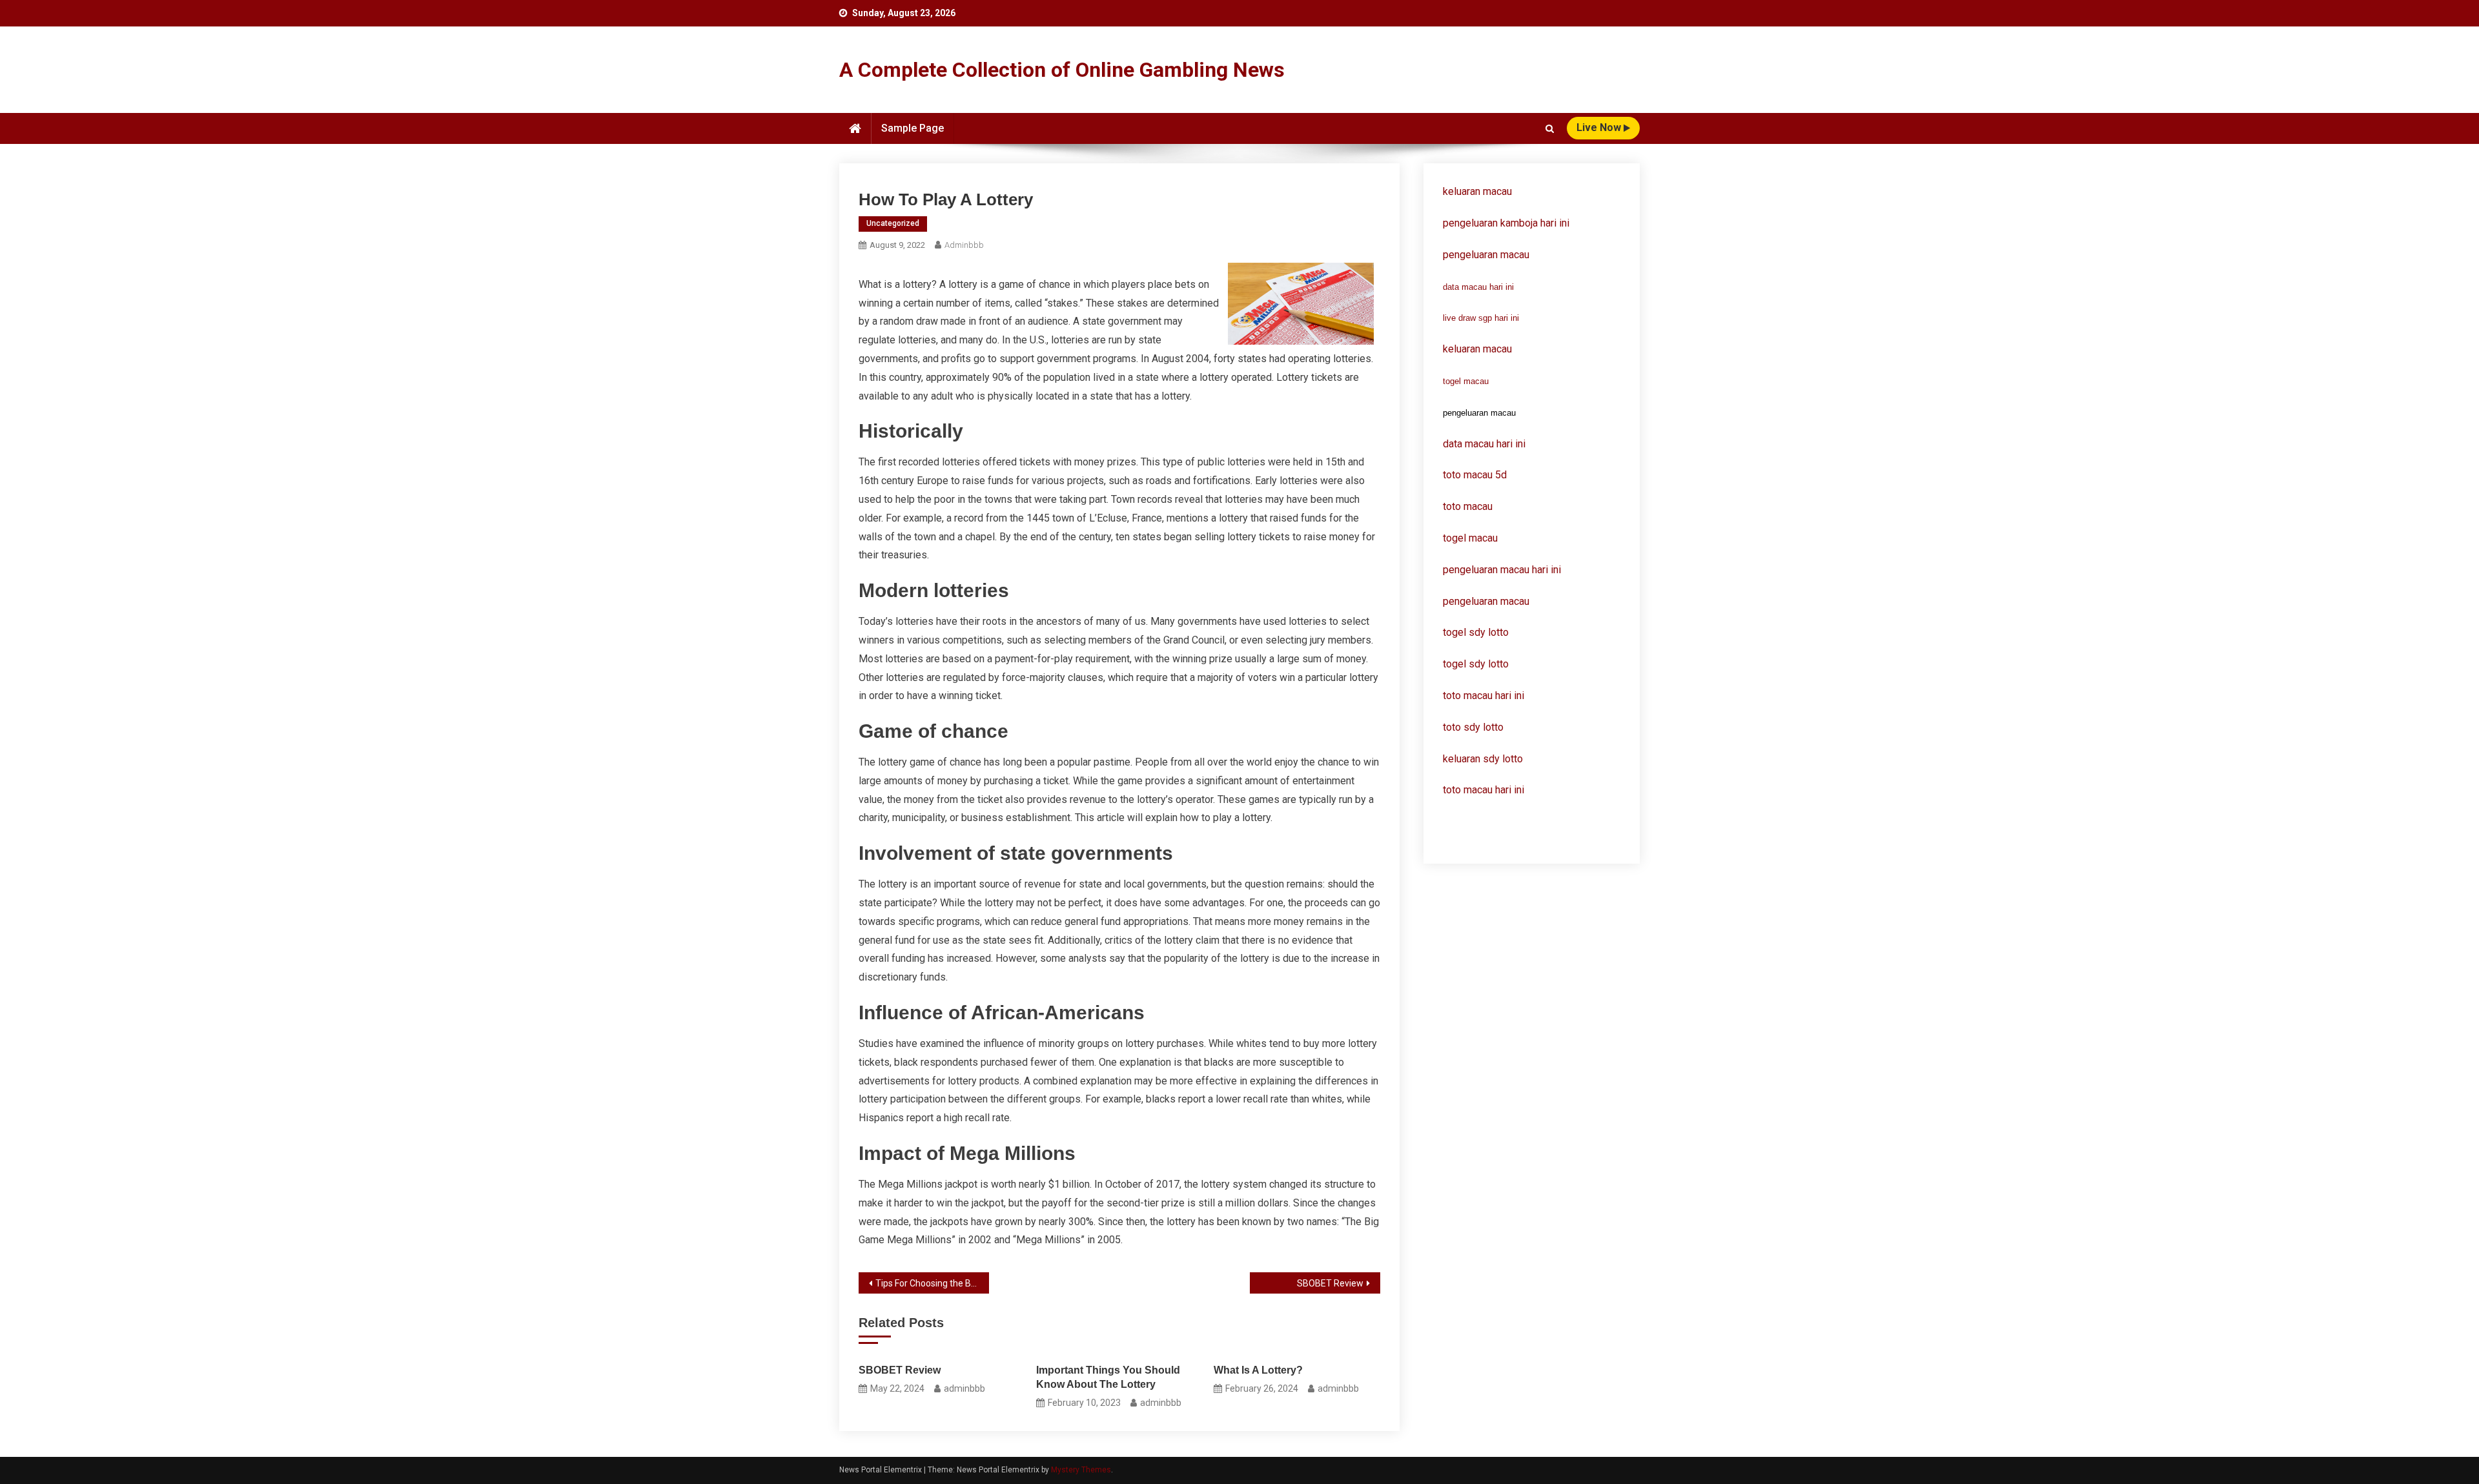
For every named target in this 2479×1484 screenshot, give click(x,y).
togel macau (1466, 381)
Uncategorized (893, 223)
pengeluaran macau (1486, 601)
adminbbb (964, 245)
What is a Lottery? (1258, 1370)
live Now (1600, 127)
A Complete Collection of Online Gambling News (1062, 70)
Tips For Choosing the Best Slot (932, 1283)
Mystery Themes (1081, 1470)
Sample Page (913, 128)
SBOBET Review (1330, 1283)
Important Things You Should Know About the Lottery (1108, 1377)
